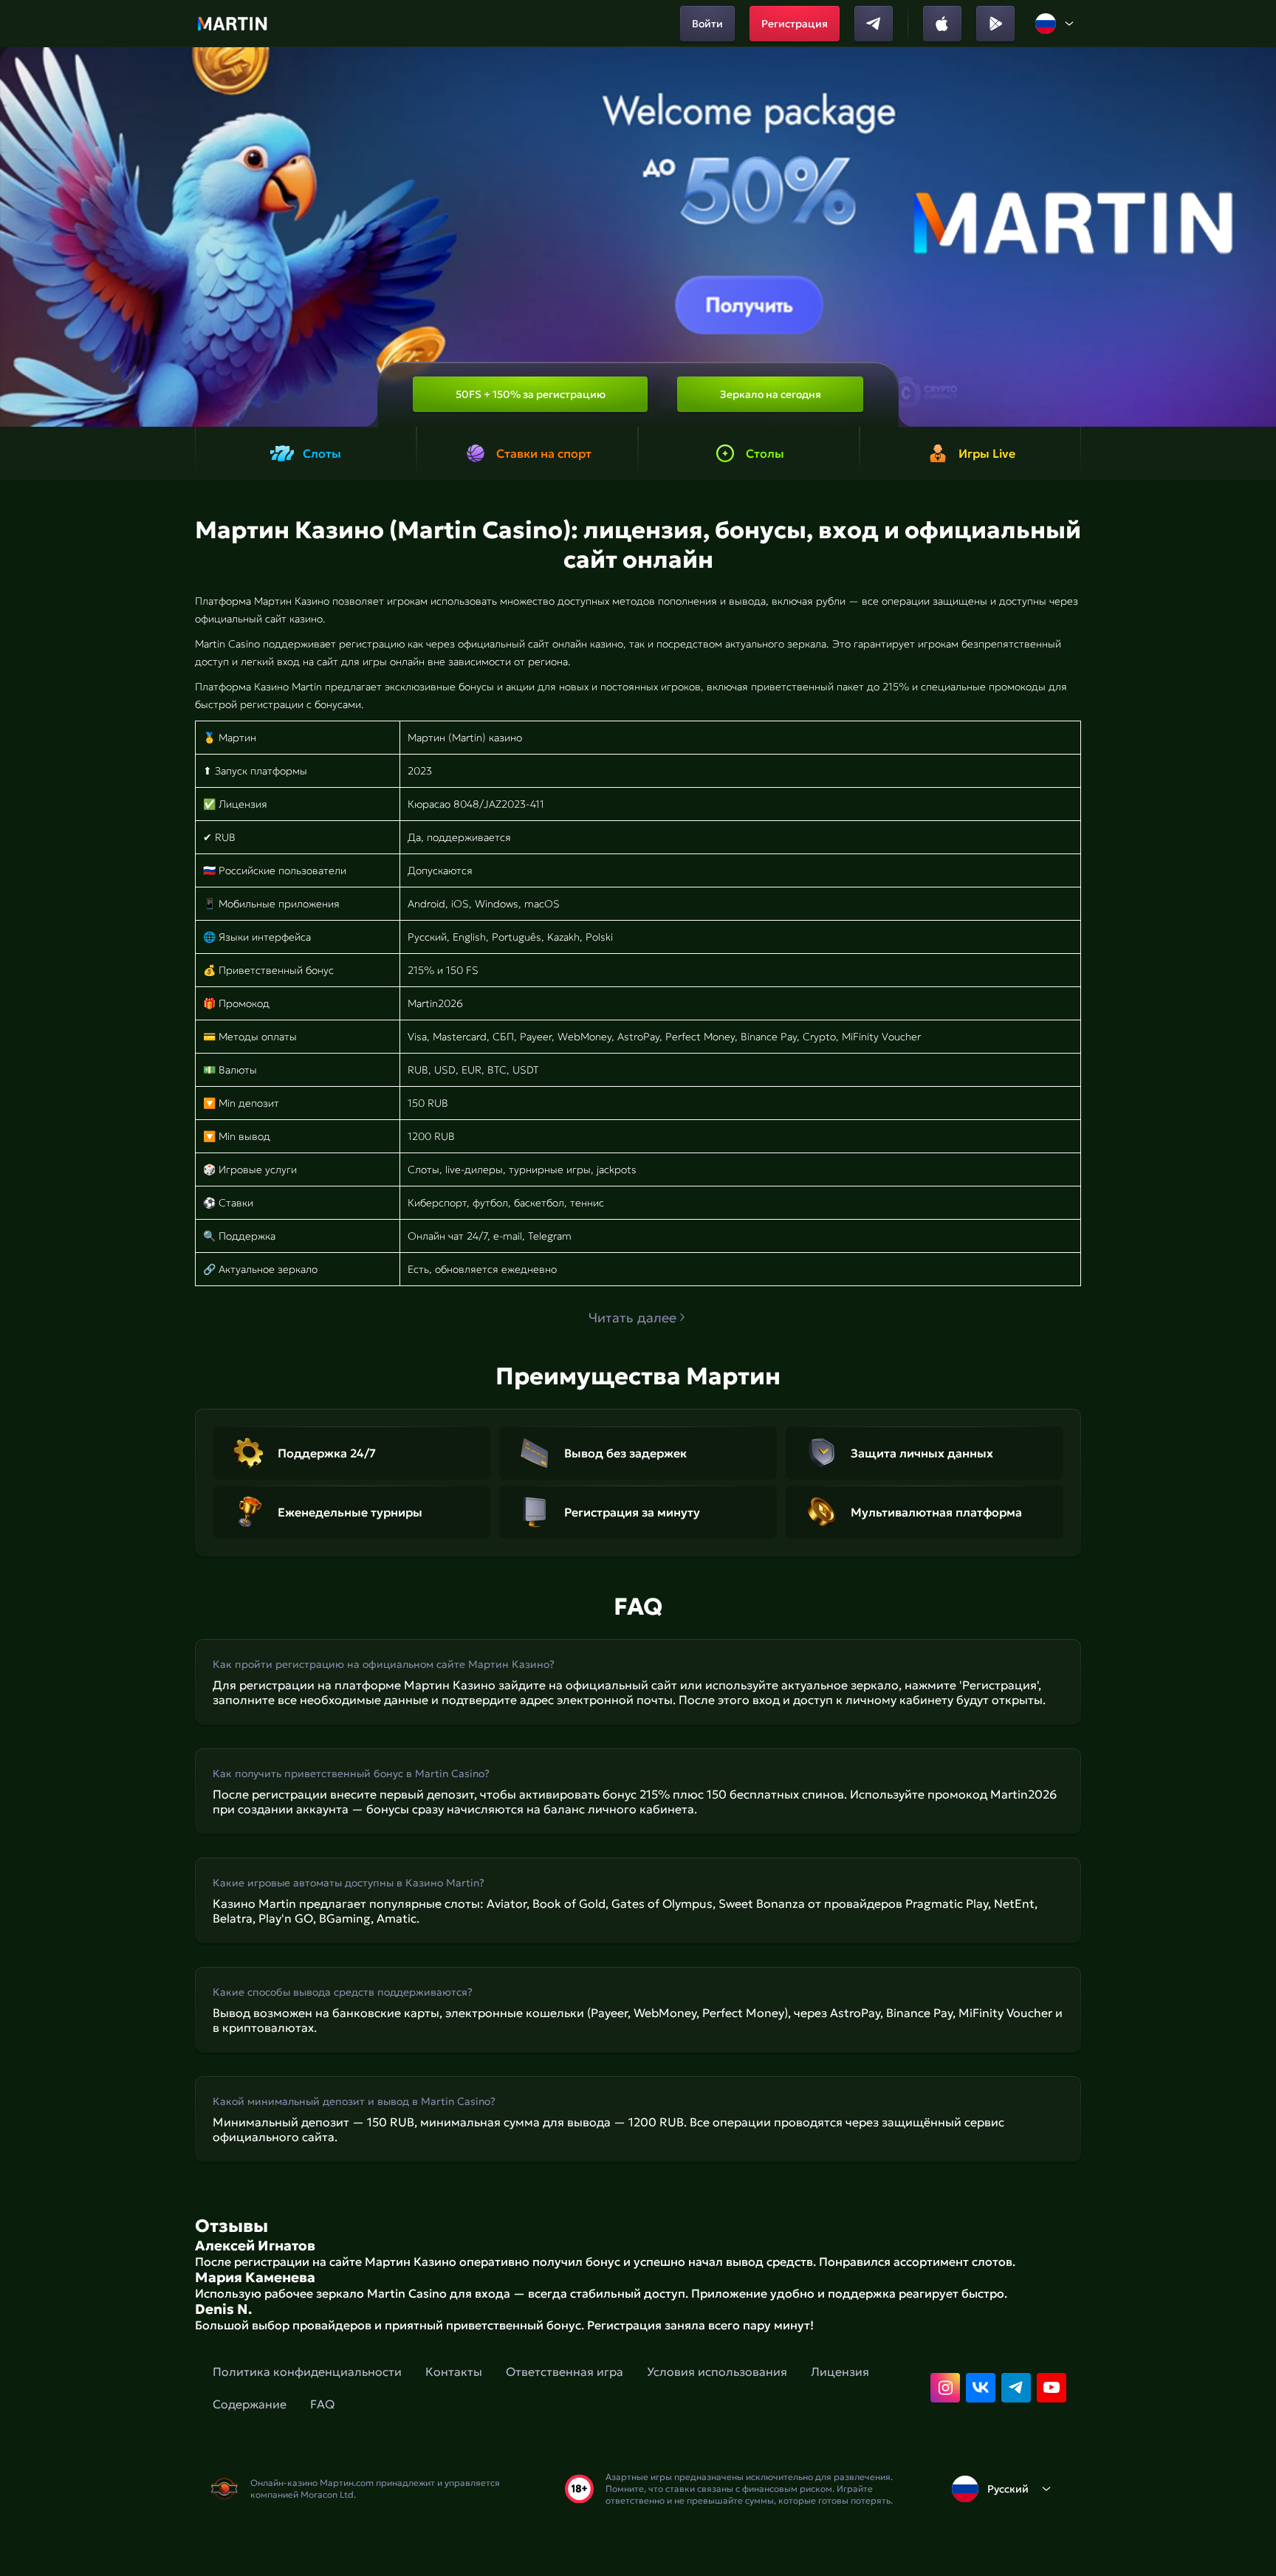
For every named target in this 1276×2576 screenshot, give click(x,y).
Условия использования (717, 2371)
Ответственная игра (565, 2371)
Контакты (454, 2371)
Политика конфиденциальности (307, 2371)
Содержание (250, 2404)
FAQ (322, 2404)
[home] (232, 24)
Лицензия (840, 2371)
